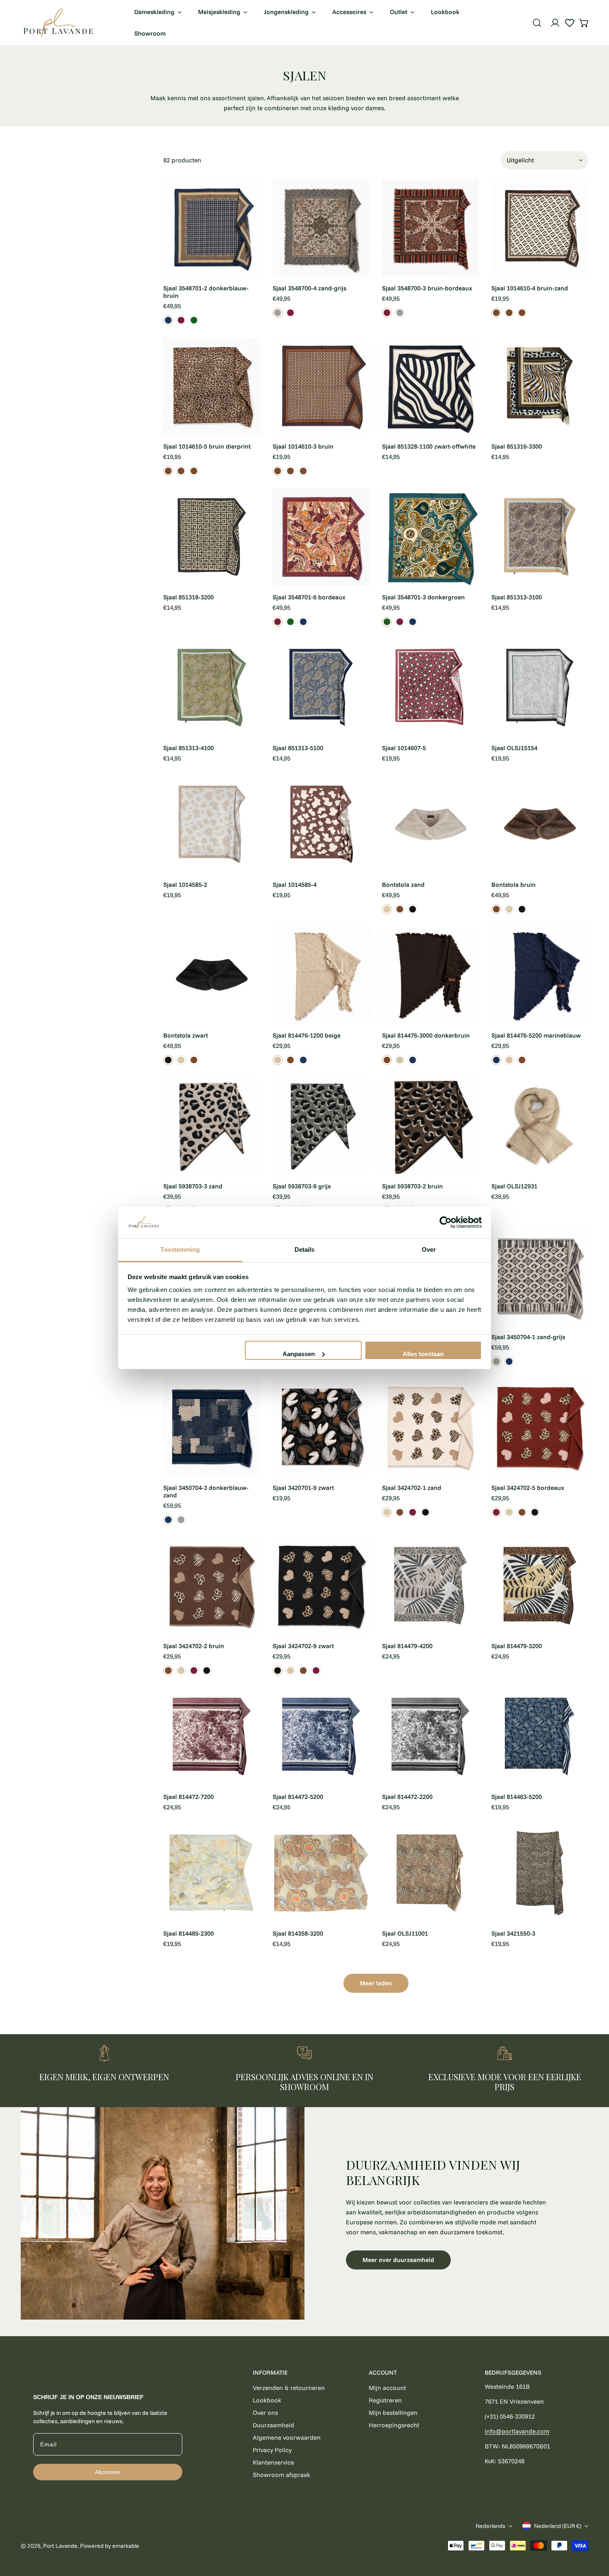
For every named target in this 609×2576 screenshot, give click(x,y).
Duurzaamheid (273, 2425)
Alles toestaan (423, 1354)
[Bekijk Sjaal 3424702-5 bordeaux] (413, 1512)
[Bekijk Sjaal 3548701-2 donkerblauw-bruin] (168, 320)
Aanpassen (299, 1354)
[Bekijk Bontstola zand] (387, 909)
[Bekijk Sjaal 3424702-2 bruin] (400, 1512)
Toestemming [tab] (180, 1249)
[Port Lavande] (58, 23)
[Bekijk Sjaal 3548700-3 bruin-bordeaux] (290, 313)
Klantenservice (273, 2462)
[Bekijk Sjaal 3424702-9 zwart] (425, 1512)
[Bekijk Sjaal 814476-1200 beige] (278, 1060)
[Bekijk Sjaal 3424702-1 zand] (387, 1512)
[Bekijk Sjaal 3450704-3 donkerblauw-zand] (509, 1362)
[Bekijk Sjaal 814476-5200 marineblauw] (303, 1060)
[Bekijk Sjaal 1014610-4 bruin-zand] (496, 313)
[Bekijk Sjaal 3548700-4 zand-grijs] (278, 313)
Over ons (265, 2413)
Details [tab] (305, 1249)
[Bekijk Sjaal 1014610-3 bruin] (522, 313)
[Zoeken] (537, 23)
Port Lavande (60, 2546)
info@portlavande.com (517, 2431)
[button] (584, 23)
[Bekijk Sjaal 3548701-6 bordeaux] (181, 320)
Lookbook (267, 2400)
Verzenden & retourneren (289, 2388)
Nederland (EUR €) (558, 2526)
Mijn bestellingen (393, 2413)
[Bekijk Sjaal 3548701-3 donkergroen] (194, 320)
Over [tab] (429, 1249)
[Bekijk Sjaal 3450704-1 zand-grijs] (496, 1362)
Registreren (385, 2400)
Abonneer (108, 2472)
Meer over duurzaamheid (398, 2260)
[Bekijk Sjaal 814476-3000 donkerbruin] (290, 1060)
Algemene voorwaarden (287, 2437)
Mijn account (387, 2388)
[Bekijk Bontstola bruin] (400, 909)
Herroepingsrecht (394, 2425)
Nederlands (491, 2526)
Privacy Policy (272, 2450)
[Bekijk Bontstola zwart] (413, 909)
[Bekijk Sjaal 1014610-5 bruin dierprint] (509, 313)
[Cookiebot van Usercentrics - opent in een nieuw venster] (446, 1222)
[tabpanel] (304, 2214)
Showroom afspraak (282, 2475)
